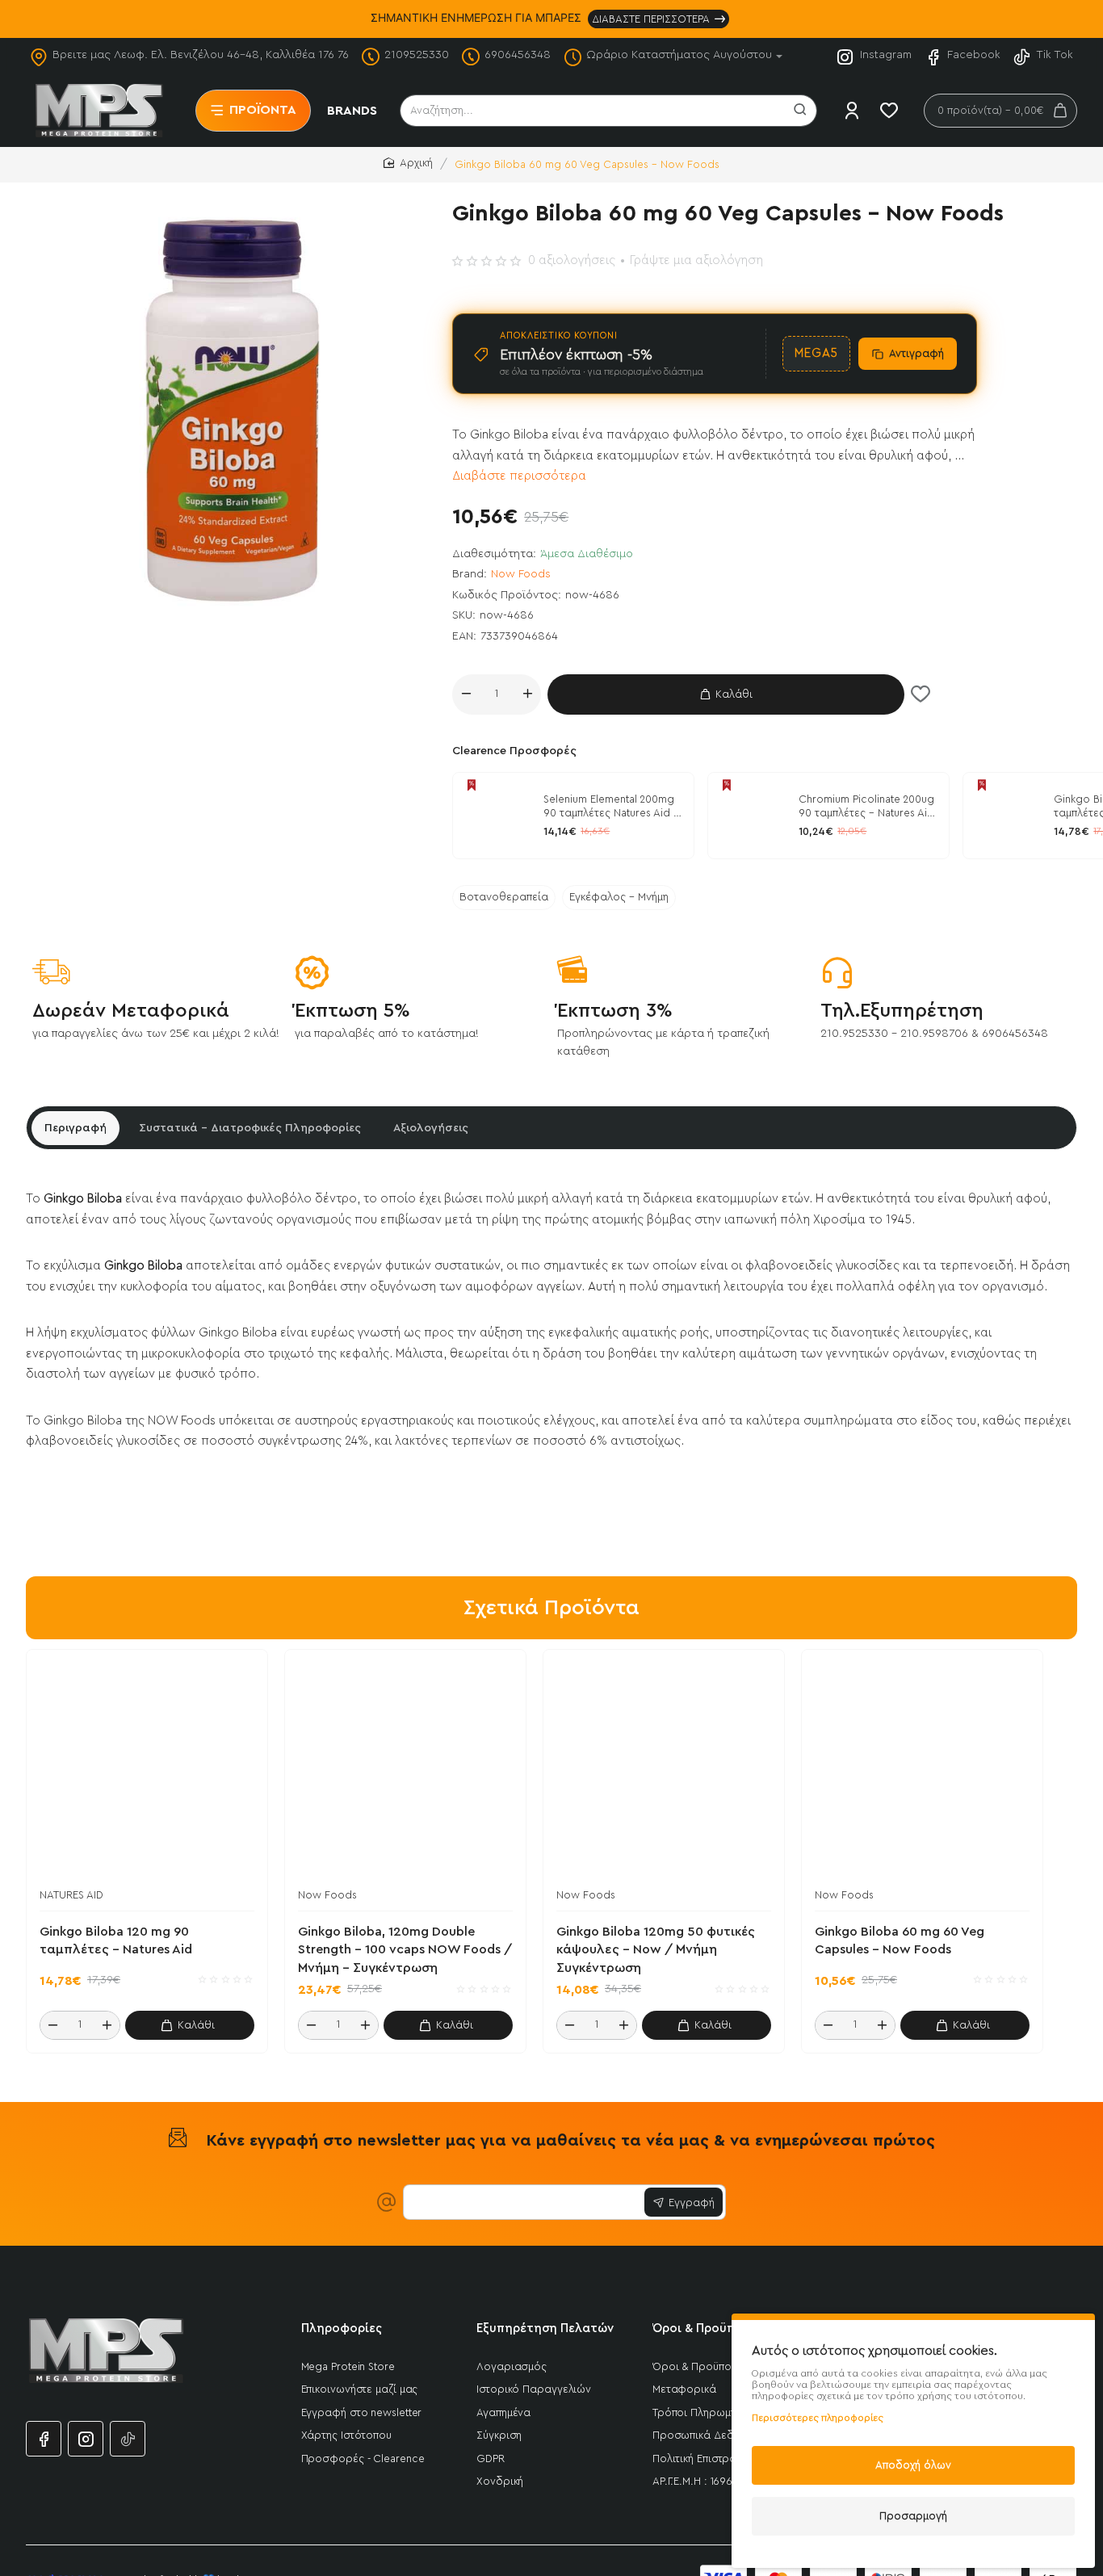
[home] (408, 164)
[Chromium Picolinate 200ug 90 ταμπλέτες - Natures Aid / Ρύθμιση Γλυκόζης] (751, 816)
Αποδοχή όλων (913, 2465)
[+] (527, 694)
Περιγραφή (75, 1128)
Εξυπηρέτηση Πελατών (545, 2328)
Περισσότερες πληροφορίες (818, 2418)
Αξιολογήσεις (431, 1128)
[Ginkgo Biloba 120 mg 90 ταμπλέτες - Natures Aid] (1006, 816)
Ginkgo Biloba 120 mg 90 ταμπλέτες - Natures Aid (116, 1940)
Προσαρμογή (913, 2516)
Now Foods (521, 574)
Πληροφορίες (342, 2328)
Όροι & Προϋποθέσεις (717, 2328)
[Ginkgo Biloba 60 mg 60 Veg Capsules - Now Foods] (922, 1770)
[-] (466, 694)
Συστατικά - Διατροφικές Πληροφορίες (250, 1128)
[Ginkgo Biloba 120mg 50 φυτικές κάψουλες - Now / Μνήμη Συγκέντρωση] (664, 1770)
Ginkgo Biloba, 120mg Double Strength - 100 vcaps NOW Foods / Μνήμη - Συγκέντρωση (405, 1950)
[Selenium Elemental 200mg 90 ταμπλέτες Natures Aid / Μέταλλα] (496, 816)
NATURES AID (71, 1895)
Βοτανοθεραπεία (504, 897)
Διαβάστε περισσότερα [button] (519, 476)
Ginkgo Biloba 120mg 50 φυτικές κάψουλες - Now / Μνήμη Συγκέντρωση (656, 1950)
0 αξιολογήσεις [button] (572, 260)
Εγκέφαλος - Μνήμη (619, 897)
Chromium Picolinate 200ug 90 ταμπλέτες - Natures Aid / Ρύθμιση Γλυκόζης (866, 808)
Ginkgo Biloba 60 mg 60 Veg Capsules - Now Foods (900, 1940)
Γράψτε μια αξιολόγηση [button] (696, 260)
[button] (726, 694)
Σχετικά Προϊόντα (551, 1608)
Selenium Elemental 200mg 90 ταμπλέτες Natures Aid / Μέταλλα (612, 808)
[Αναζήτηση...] (800, 111)
